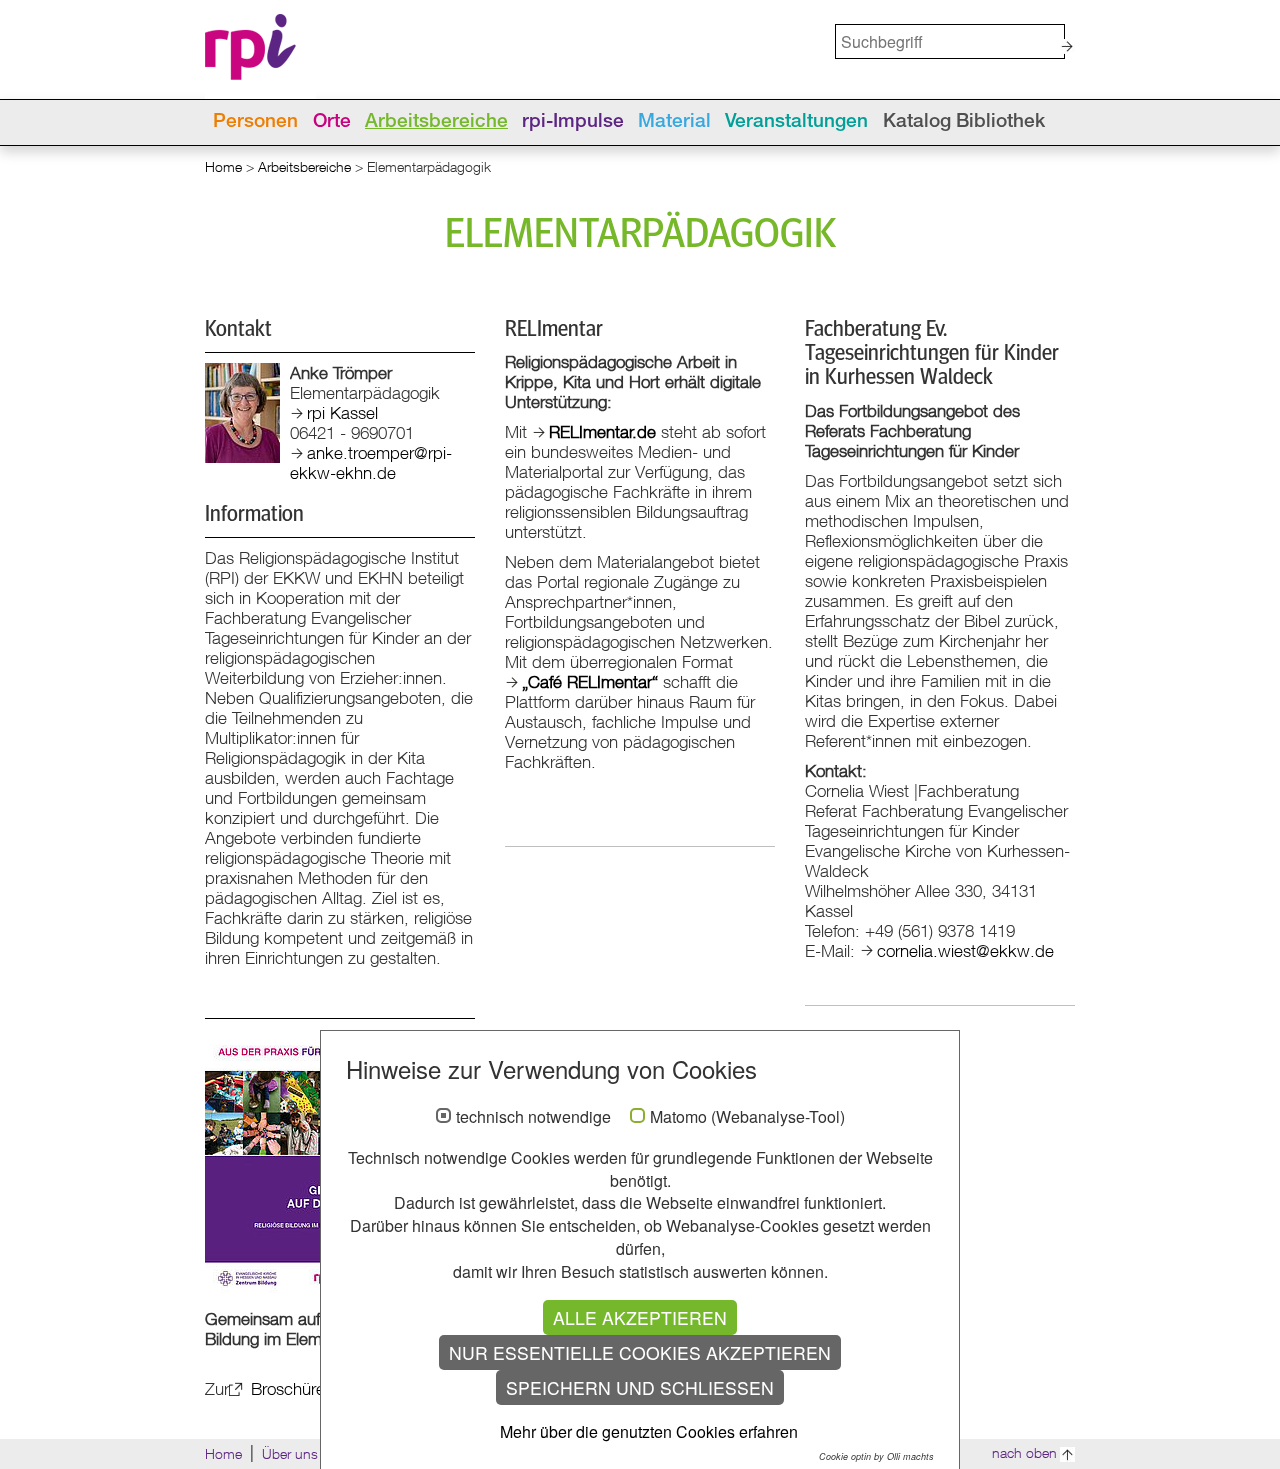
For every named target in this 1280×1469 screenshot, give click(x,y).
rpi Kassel (342, 412)
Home (223, 166)
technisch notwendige (533, 1117)
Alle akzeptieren (640, 1317)
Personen (255, 122)
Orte (332, 122)
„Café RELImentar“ (590, 681)
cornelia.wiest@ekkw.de (965, 950)
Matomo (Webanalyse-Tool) (747, 1117)
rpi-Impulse (573, 122)
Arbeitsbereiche (436, 122)
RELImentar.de (602, 431)
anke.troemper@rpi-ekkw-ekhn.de (371, 462)
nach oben (1024, 1452)
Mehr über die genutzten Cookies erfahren (649, 1431)
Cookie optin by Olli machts (876, 1456)
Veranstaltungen (796, 122)
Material (674, 122)
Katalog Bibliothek (964, 122)
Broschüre (285, 1388)
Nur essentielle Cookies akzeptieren (640, 1352)
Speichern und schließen (640, 1387)
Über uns (290, 1453)
